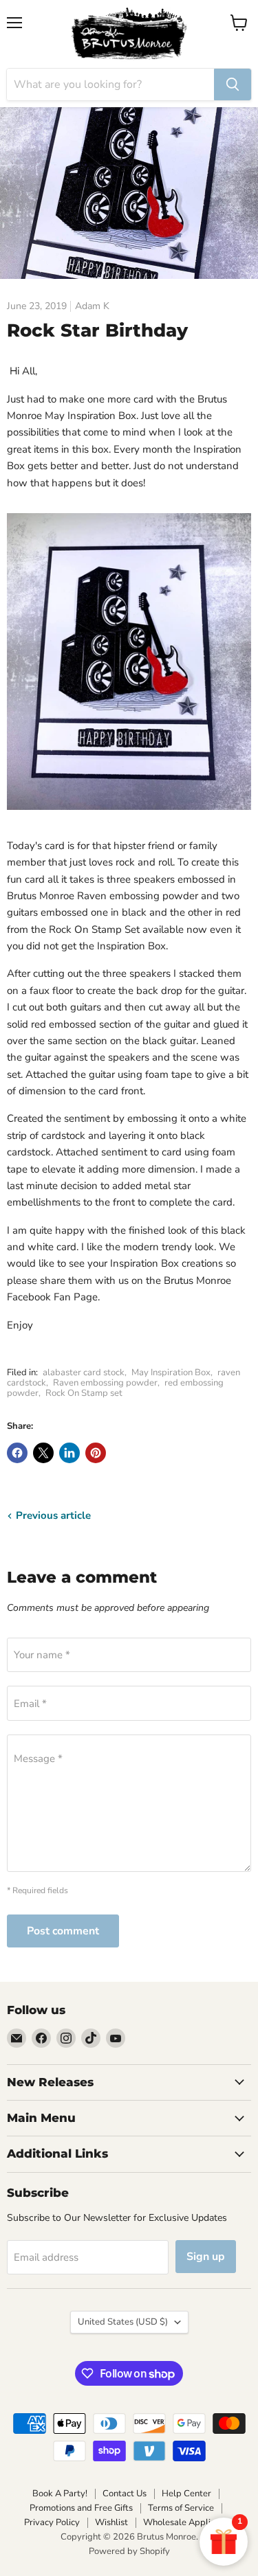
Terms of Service (181, 2508)
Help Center (186, 2494)
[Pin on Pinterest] (96, 1453)
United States (123, 2322)
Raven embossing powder (105, 1383)
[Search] (233, 84)
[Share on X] (43, 1453)
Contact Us (125, 2494)
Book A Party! (60, 2494)
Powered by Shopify (129, 2551)
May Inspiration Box (171, 1372)
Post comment (63, 1931)
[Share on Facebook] (17, 1453)
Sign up (206, 2257)
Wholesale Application (189, 2522)
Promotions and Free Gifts (81, 2508)
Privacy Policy (52, 2522)
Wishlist (111, 2522)
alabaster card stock (84, 1372)
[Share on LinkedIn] (69, 1453)
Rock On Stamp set (84, 1393)
